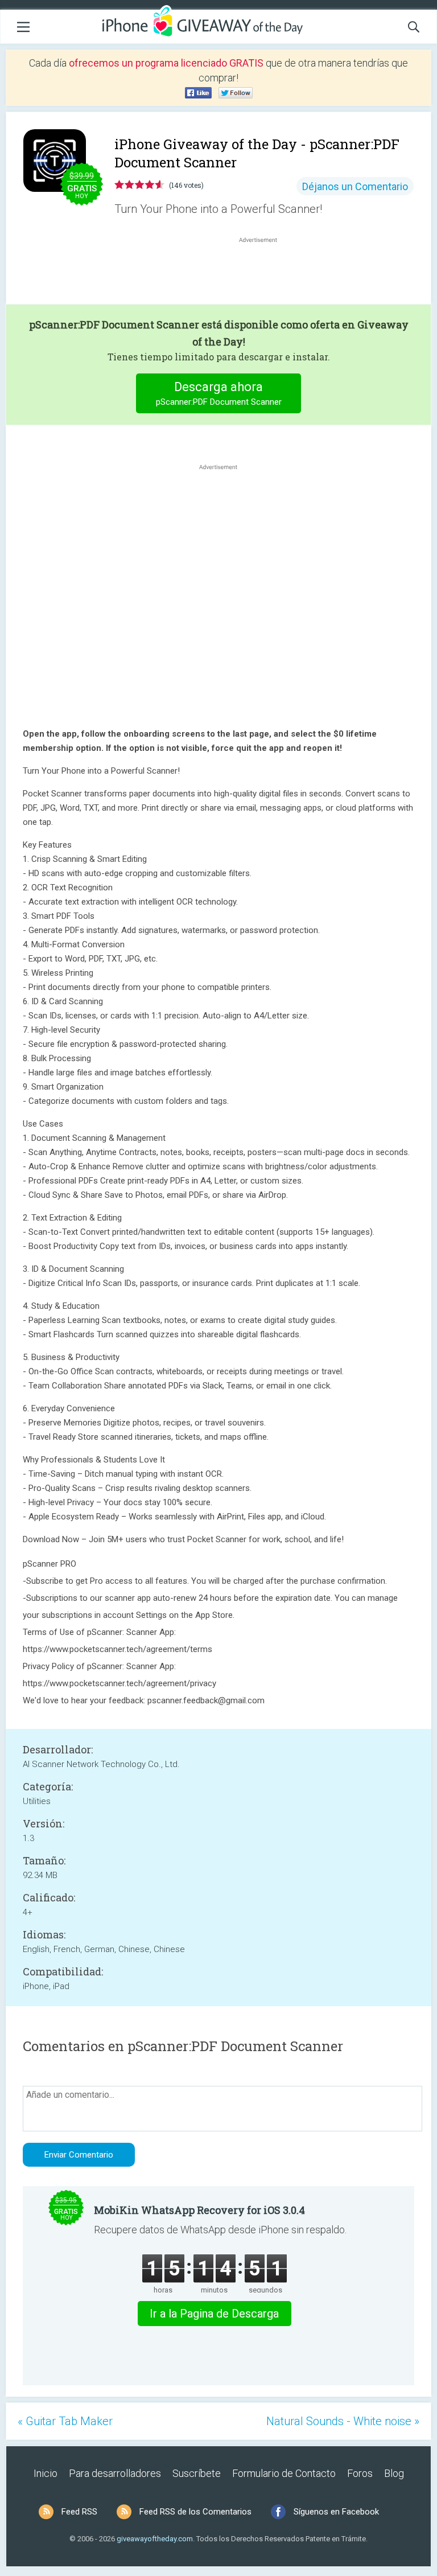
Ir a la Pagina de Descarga (214, 2314)
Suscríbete (197, 2473)
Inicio (46, 2473)
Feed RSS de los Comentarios (195, 2512)
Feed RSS (79, 2512)
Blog (394, 2473)
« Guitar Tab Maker (65, 2421)
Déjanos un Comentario (355, 186)
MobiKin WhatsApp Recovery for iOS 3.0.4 (199, 2210)
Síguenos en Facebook (336, 2512)
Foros (360, 2473)
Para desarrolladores (115, 2473)
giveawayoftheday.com (155, 2539)
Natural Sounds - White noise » (343, 2421)
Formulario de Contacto (284, 2473)
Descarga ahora (219, 393)
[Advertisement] (264, 273)
